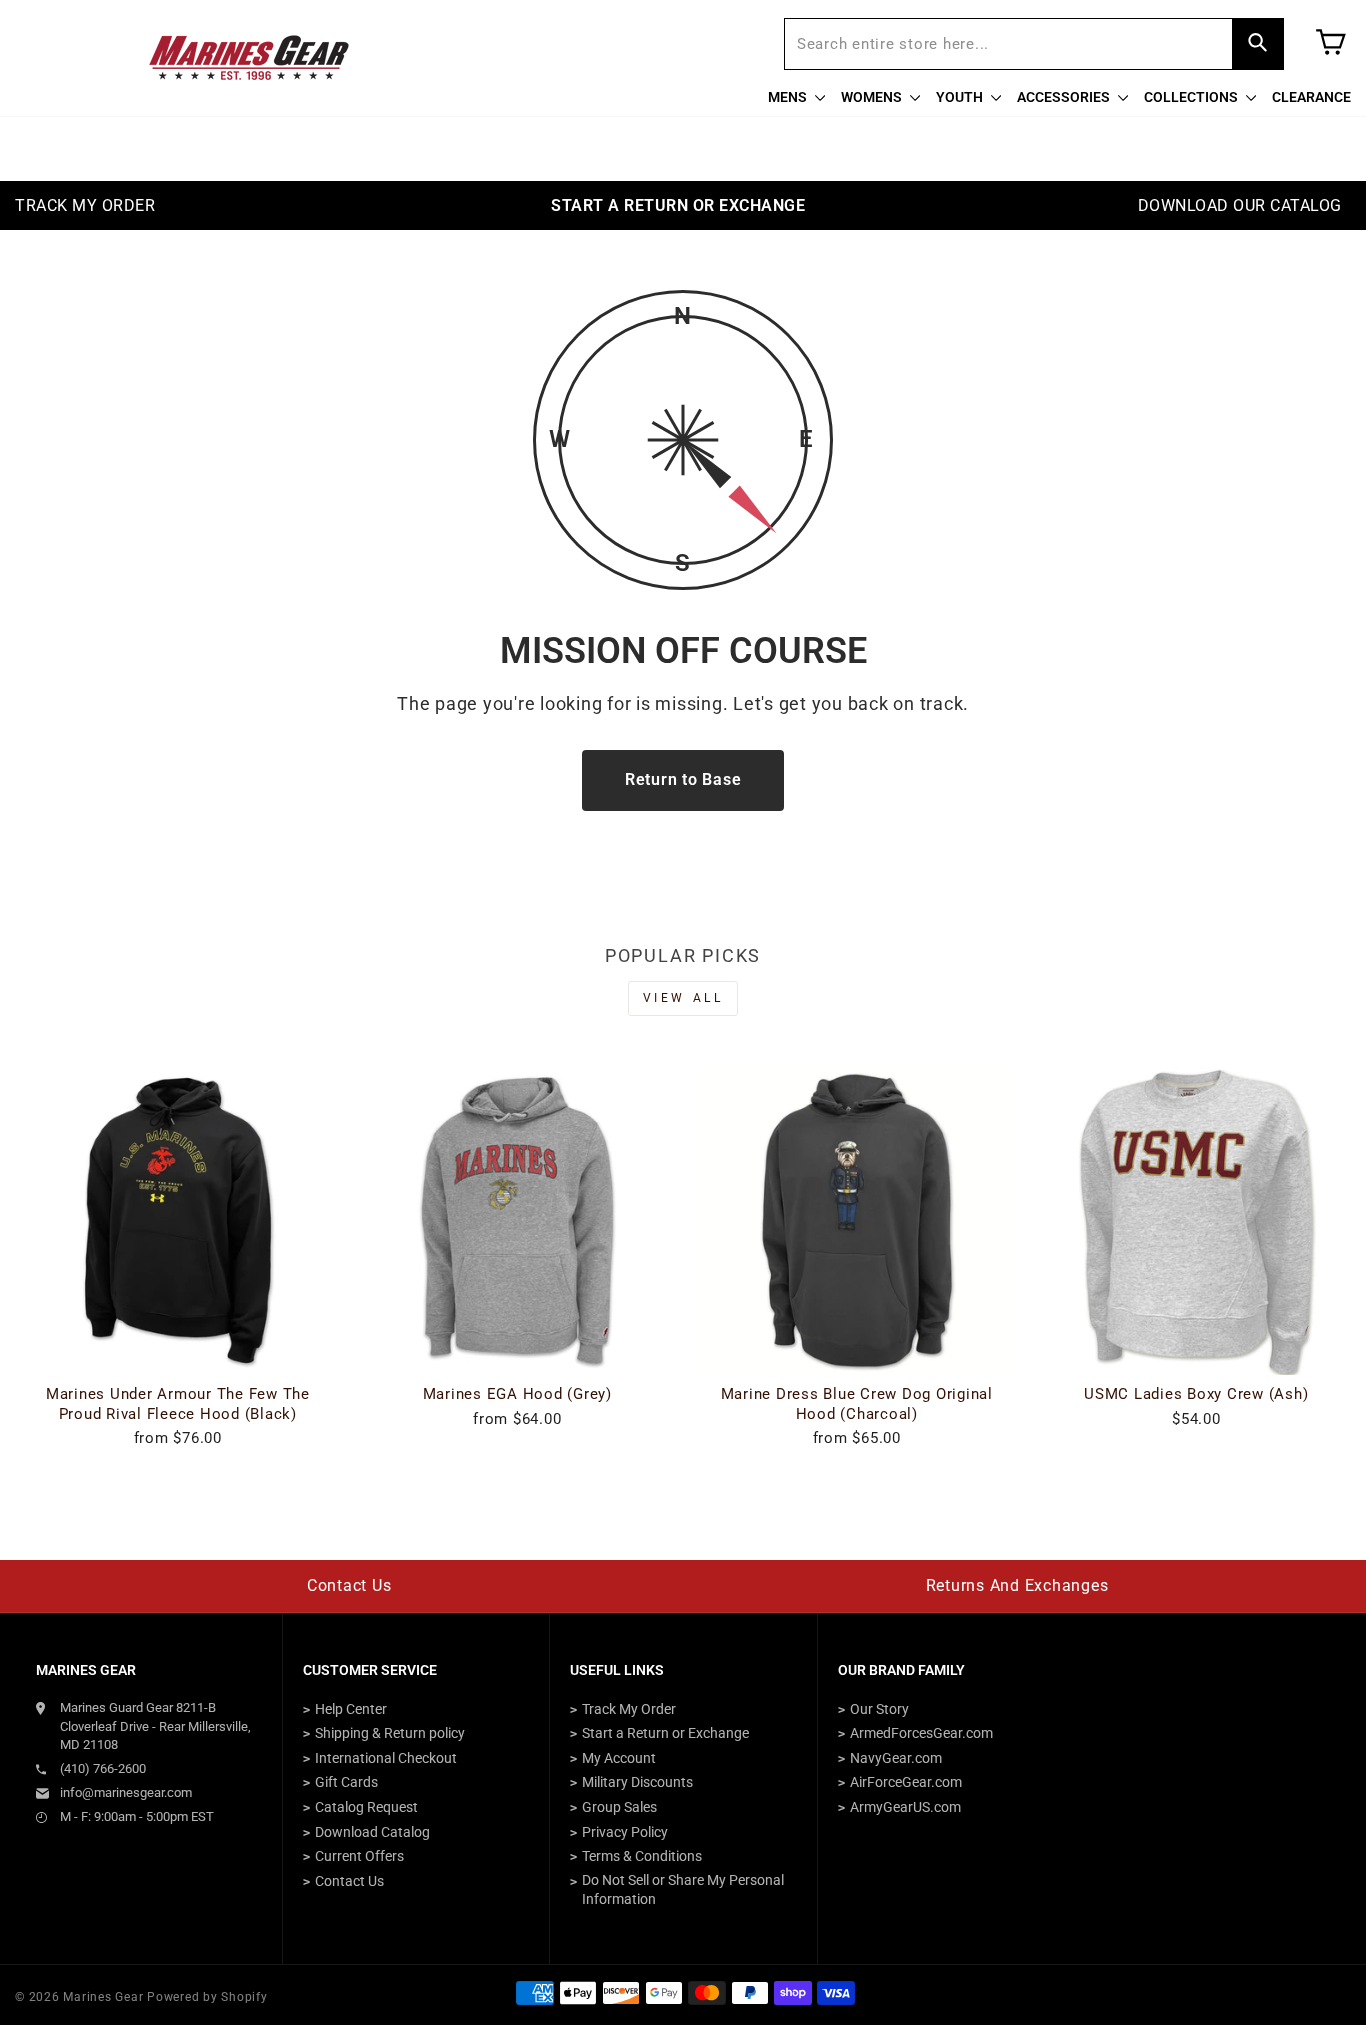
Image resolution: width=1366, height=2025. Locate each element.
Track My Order (629, 1709)
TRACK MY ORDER (85, 205)
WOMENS (873, 97)
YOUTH (961, 97)
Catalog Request (366, 1807)
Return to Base (683, 779)
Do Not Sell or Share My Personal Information (683, 1890)
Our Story (879, 1709)
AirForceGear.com (906, 1782)
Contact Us (349, 1585)
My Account (619, 1758)
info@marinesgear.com (126, 1792)
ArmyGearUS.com (905, 1807)
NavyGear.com (896, 1758)
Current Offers (359, 1856)
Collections (1192, 97)
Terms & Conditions (642, 1856)
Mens (789, 97)
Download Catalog (372, 1832)
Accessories (1065, 97)
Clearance (1311, 97)
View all (683, 998)
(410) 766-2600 (103, 1768)
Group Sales (619, 1807)
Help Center (351, 1709)
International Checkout (386, 1758)
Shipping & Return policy (390, 1733)
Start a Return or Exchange (665, 1733)
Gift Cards (346, 1782)
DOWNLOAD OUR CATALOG (1240, 205)
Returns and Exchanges (1017, 1585)
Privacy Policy (625, 1832)
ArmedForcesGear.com (921, 1733)
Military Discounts (637, 1782)
